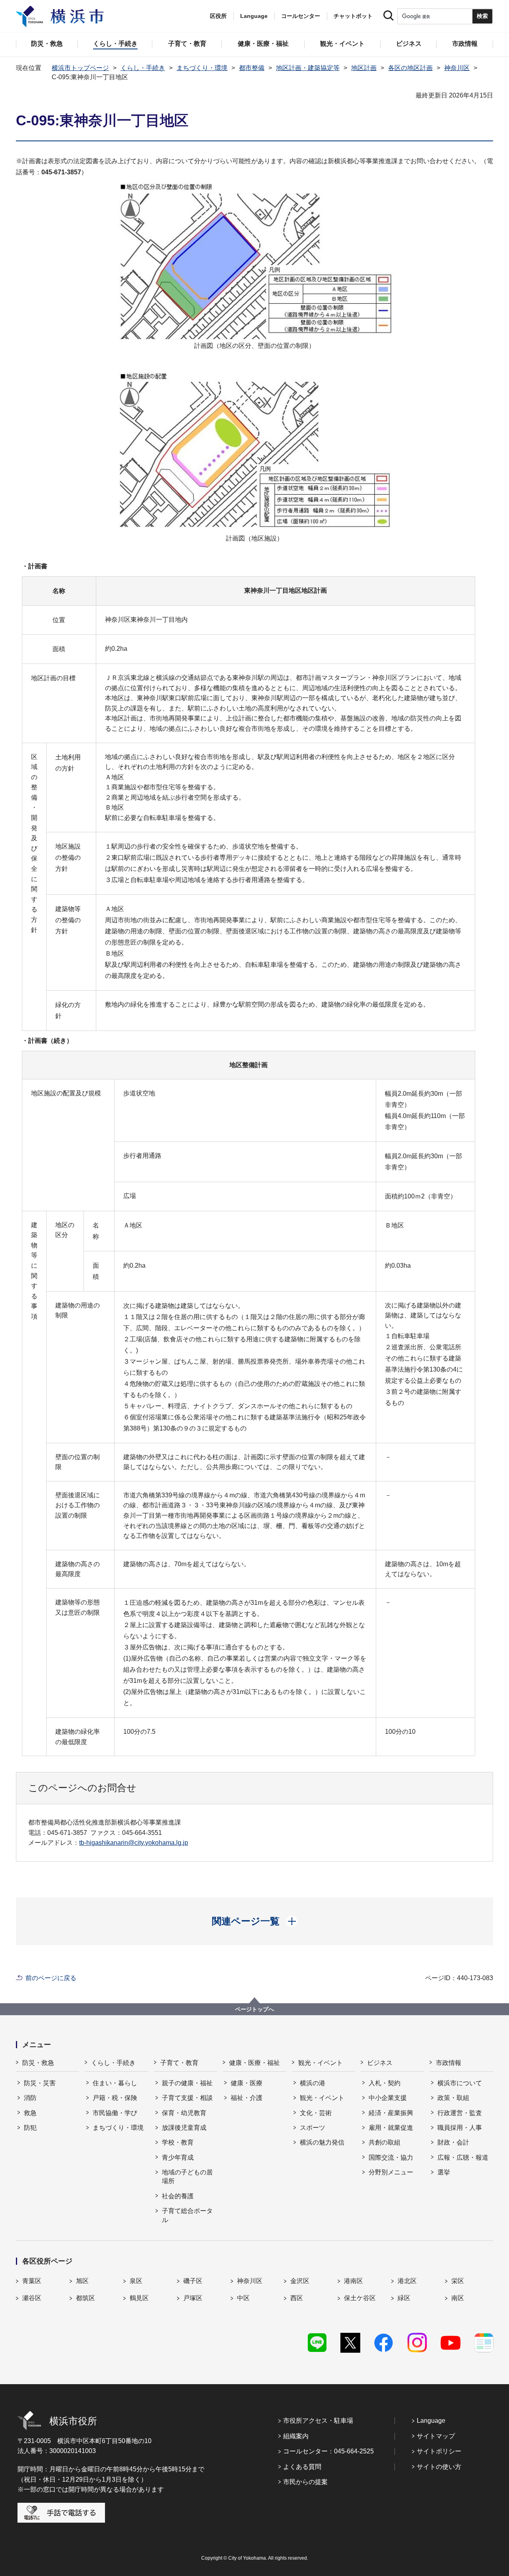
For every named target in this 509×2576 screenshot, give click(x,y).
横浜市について (460, 2083)
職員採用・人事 (460, 2128)
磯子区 (193, 2281)
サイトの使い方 (439, 2467)
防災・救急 (38, 2063)
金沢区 (300, 2281)
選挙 (444, 2172)
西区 (297, 2298)
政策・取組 (453, 2098)
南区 (458, 2298)
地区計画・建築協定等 (308, 68)
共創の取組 (385, 2142)
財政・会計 (453, 2142)
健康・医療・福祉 (254, 2063)
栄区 (458, 2281)
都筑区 (85, 2298)
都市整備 (252, 68)
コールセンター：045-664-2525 (328, 2451)
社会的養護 (178, 2196)
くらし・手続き (143, 68)
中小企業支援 (388, 2098)
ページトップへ (254, 2009)
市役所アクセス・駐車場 (318, 2421)
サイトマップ (436, 2436)
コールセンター (301, 16)
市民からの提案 (305, 2482)
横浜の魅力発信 (322, 2142)
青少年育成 (178, 2157)
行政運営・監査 (460, 2113)
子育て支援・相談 (187, 2098)
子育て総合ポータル (187, 2215)
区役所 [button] (218, 16)
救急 (30, 2113)
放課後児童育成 (184, 2128)
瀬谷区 (32, 2298)
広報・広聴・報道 (463, 2157)
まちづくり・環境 (202, 68)
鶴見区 (139, 2298)
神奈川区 (457, 68)
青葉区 (32, 2281)
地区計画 (364, 68)
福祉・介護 (247, 2098)
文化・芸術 (316, 2113)
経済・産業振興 (391, 2113)
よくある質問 (302, 2467)
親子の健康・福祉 (187, 2083)
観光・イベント (321, 2063)
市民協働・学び (115, 2113)
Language (431, 2421)
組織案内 (296, 2436)
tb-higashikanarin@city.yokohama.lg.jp (134, 1843)
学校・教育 (178, 2142)
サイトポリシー (439, 2451)
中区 (243, 2298)
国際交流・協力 (391, 2157)
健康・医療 (247, 2083)
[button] (255, 1921)
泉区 (136, 2281)
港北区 (407, 2281)
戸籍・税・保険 (115, 2098)
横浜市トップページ (80, 68)
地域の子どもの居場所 (187, 2177)
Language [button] (254, 16)
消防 (30, 2098)
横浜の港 (313, 2083)
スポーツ (313, 2128)
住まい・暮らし (115, 2083)
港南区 (354, 2281)
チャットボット (353, 16)
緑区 (404, 2298)
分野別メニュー (391, 2172)
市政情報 (449, 2063)
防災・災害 (40, 2083)
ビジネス (380, 2063)
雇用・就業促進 (391, 2128)
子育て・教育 (179, 2063)
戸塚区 (193, 2298)
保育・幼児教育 (184, 2113)
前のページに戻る (51, 1978)
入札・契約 (385, 2083)
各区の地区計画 (410, 68)
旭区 (82, 2281)
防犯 (30, 2128)
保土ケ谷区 (360, 2298)
